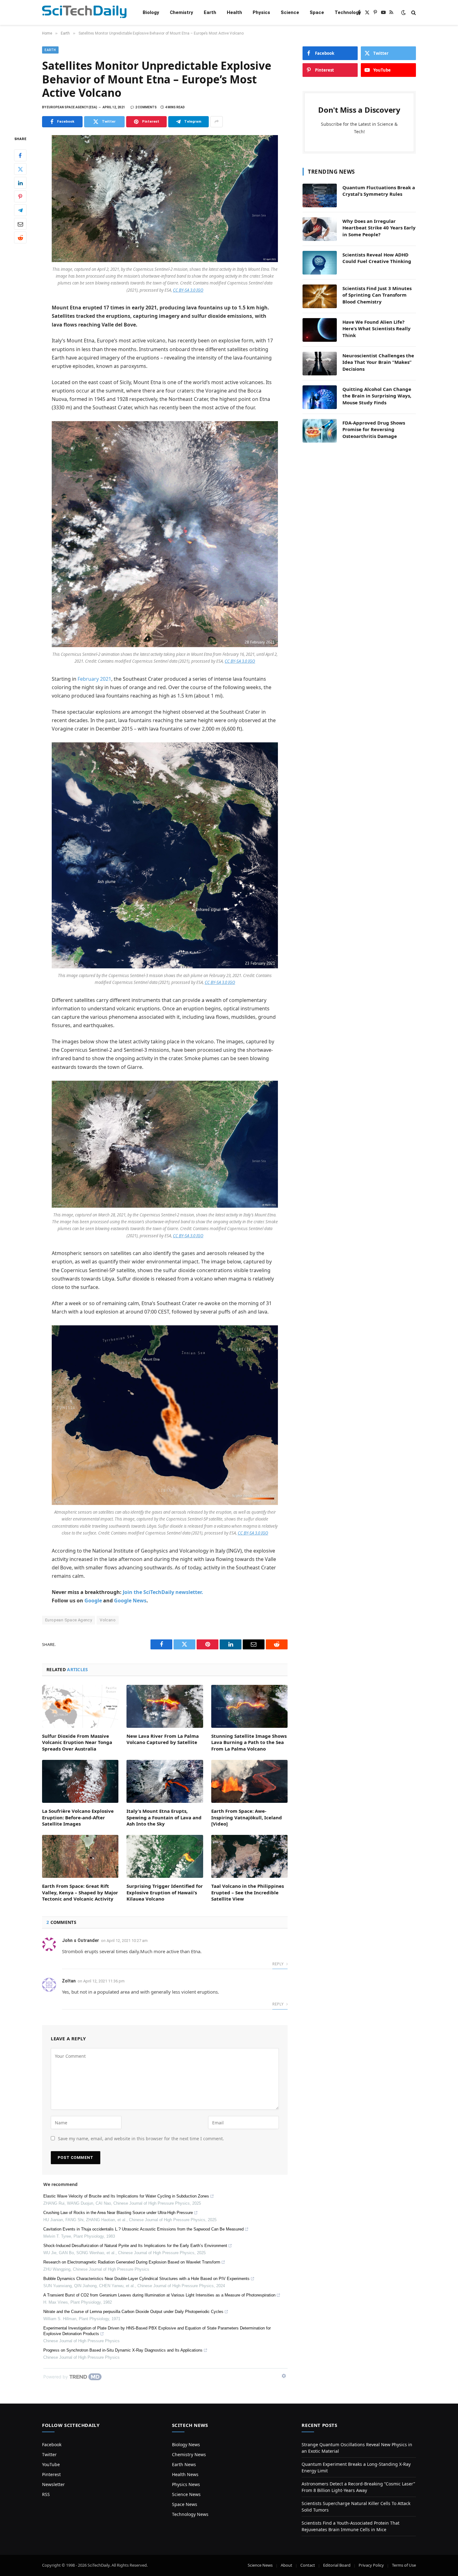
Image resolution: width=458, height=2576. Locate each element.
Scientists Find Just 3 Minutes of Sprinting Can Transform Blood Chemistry (377, 295)
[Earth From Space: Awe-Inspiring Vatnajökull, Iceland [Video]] (249, 1781)
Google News (130, 1601)
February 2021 (94, 679)
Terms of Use (404, 2565)
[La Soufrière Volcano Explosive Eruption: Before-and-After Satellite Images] (80, 1781)
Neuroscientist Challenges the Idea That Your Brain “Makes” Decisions (378, 362)
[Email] (20, 224)
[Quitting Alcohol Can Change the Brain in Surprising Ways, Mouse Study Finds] (320, 397)
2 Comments (146, 107)
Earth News (184, 2464)
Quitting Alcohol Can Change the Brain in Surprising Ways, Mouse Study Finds (377, 396)
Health (234, 12)
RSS (46, 2494)
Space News (185, 2504)
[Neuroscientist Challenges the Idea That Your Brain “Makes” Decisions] (320, 364)
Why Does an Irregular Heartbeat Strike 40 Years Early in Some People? (379, 228)
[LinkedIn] (20, 183)
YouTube (51, 2464)
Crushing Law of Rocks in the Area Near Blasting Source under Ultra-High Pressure (118, 2213)
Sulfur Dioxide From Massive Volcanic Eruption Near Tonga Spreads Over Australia (77, 1742)
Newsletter (53, 2484)
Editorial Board (337, 2565)
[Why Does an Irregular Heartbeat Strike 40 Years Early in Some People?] (320, 229)
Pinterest (51, 2474)
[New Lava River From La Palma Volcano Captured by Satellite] (165, 1706)
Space (317, 12)
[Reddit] (20, 237)
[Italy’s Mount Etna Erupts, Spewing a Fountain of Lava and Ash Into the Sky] (165, 1781)
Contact (308, 2565)
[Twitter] (20, 169)
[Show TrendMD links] (284, 2376)
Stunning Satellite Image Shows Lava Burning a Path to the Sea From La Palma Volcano (249, 1742)
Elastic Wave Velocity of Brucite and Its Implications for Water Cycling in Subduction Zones (126, 2196)
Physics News (186, 2484)
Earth (210, 12)
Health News (185, 2474)
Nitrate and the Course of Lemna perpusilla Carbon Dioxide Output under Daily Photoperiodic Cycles (133, 2312)
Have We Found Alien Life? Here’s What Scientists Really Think (377, 329)
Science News (186, 2494)
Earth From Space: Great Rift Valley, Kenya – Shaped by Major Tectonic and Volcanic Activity (80, 1892)
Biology (151, 12)
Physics (261, 12)
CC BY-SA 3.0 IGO (188, 290)
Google (93, 1601)
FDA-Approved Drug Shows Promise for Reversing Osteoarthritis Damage (374, 429)
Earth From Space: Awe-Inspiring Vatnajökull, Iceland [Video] (247, 1817)
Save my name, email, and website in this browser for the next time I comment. (141, 2139)
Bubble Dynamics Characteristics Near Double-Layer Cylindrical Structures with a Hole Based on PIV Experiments (146, 2279)
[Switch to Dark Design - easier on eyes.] (403, 12)
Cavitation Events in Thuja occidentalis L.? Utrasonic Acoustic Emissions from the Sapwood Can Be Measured (143, 2229)
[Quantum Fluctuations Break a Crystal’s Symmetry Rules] (320, 195)
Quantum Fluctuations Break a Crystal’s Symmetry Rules (379, 191)
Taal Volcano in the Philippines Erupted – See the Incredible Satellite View (248, 1892)
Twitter (49, 2454)
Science (290, 12)
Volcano (108, 1620)
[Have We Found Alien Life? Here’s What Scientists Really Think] (320, 330)
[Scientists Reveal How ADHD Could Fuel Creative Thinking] (320, 263)
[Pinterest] (20, 196)
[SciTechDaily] (84, 13)
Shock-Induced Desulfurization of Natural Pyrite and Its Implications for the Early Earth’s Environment (135, 2246)
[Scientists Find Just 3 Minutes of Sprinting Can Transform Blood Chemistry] (320, 296)
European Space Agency (69, 1620)
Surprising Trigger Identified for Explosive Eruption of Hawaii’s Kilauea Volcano (165, 1892)
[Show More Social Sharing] (217, 122)
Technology (348, 12)
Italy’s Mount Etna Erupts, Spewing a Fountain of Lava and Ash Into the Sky (164, 1817)
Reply (278, 1964)
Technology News (190, 2514)
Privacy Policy (371, 2565)
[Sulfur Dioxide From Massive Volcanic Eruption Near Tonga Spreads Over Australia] (80, 1706)
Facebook (52, 2444)
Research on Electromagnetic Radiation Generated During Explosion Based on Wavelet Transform (132, 2262)
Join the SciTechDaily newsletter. (163, 1592)
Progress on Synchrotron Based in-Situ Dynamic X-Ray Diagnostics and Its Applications (123, 2350)
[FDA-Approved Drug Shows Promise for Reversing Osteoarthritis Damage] (320, 431)
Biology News (186, 2444)
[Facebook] (20, 155)
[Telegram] (20, 210)
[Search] (413, 13)
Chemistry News (189, 2454)
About (286, 2565)
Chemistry (181, 12)
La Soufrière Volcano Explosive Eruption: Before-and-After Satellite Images (78, 1817)
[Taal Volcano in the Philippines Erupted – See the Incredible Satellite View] (249, 1856)
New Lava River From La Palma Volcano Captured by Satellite (163, 1739)
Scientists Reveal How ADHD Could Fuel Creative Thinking (377, 258)
